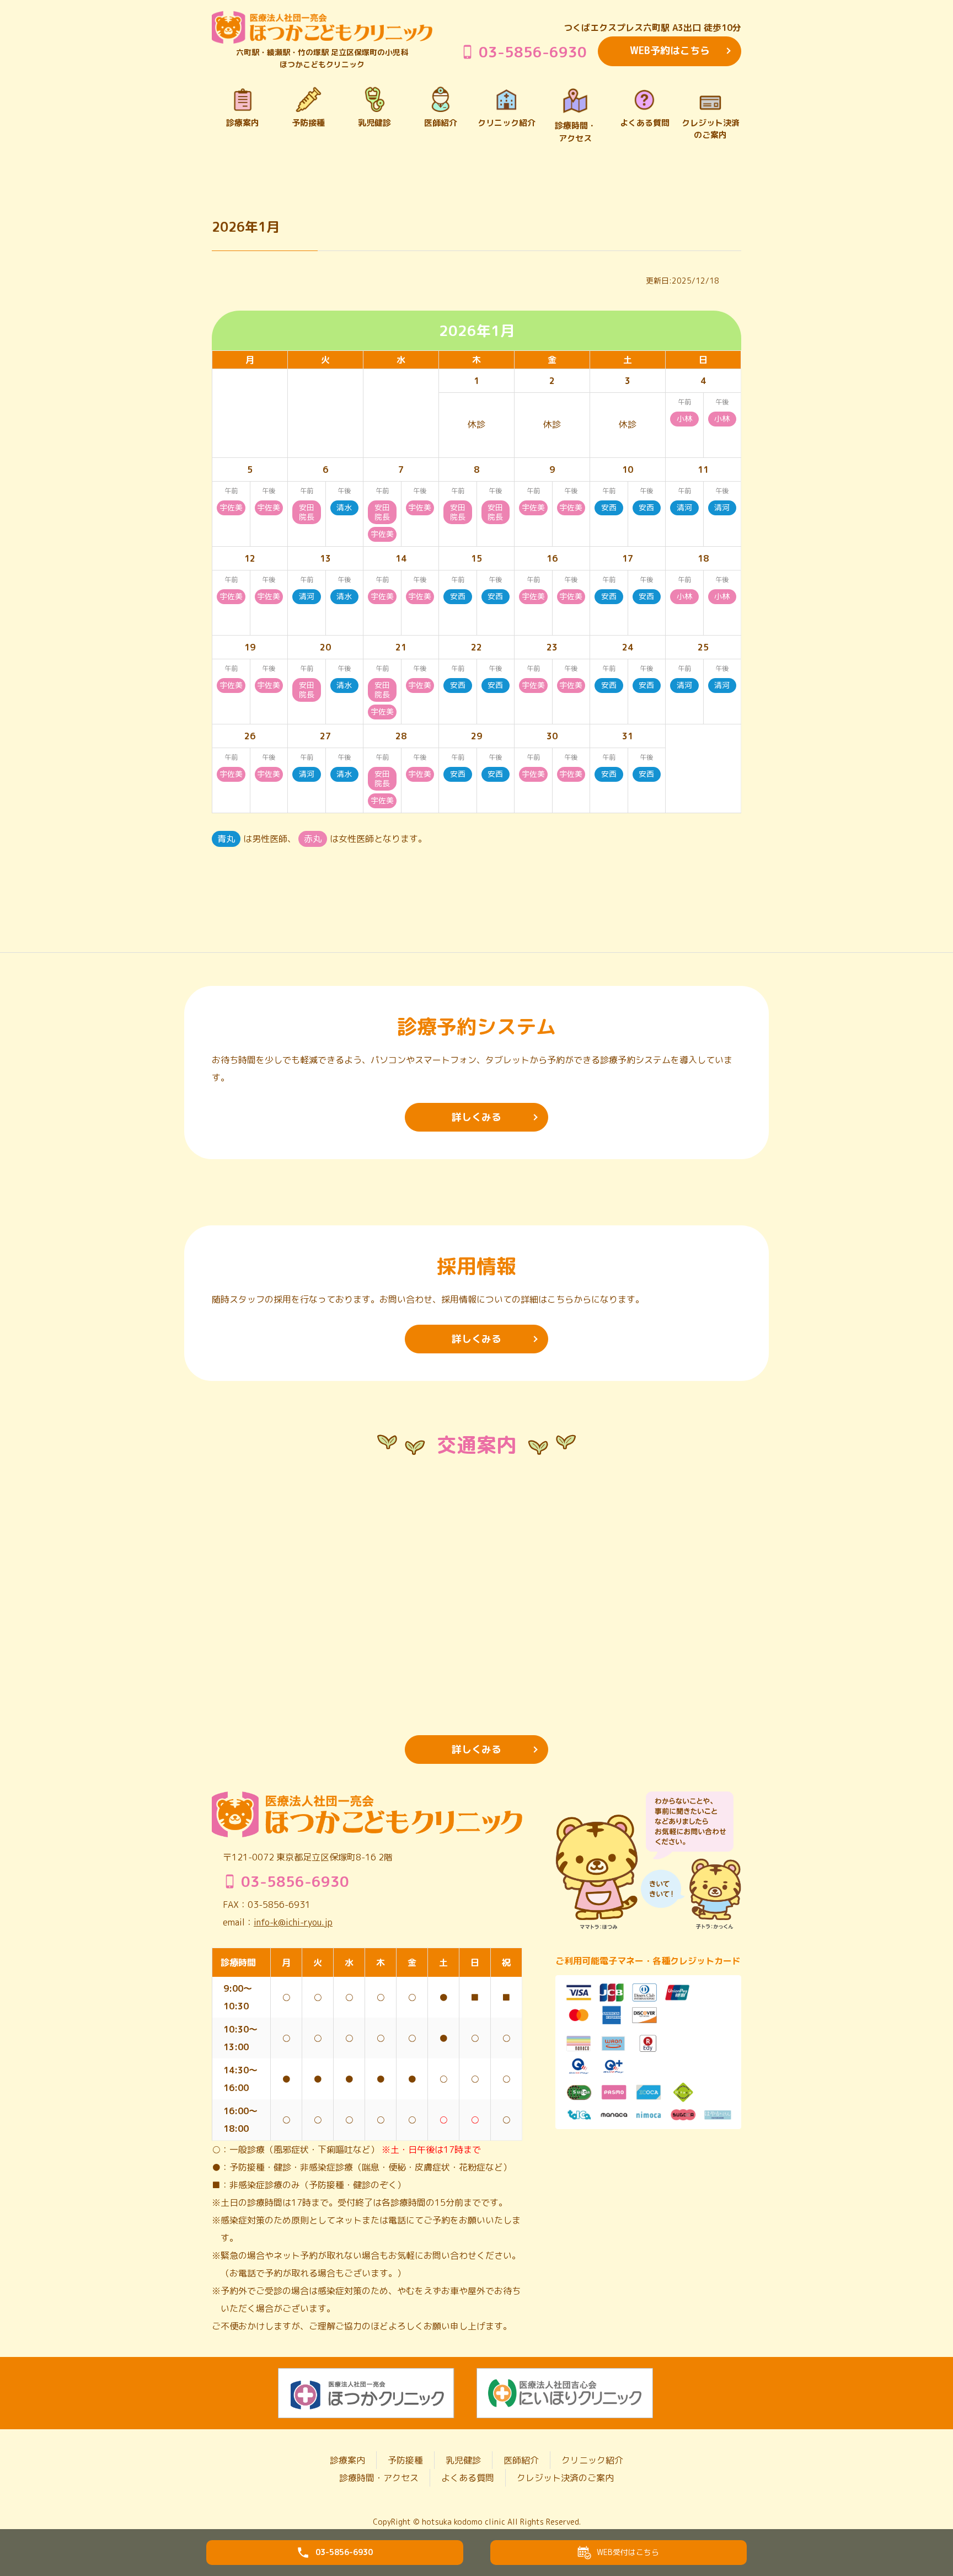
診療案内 (347, 2460)
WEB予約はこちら (670, 50)
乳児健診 (463, 2460)
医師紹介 (521, 2460)
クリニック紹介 (592, 2460)
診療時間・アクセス (379, 2478)
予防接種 (405, 2460)
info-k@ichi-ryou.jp (293, 1922)
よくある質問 (468, 2478)
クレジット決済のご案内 (565, 2478)
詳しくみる (476, 1117)
